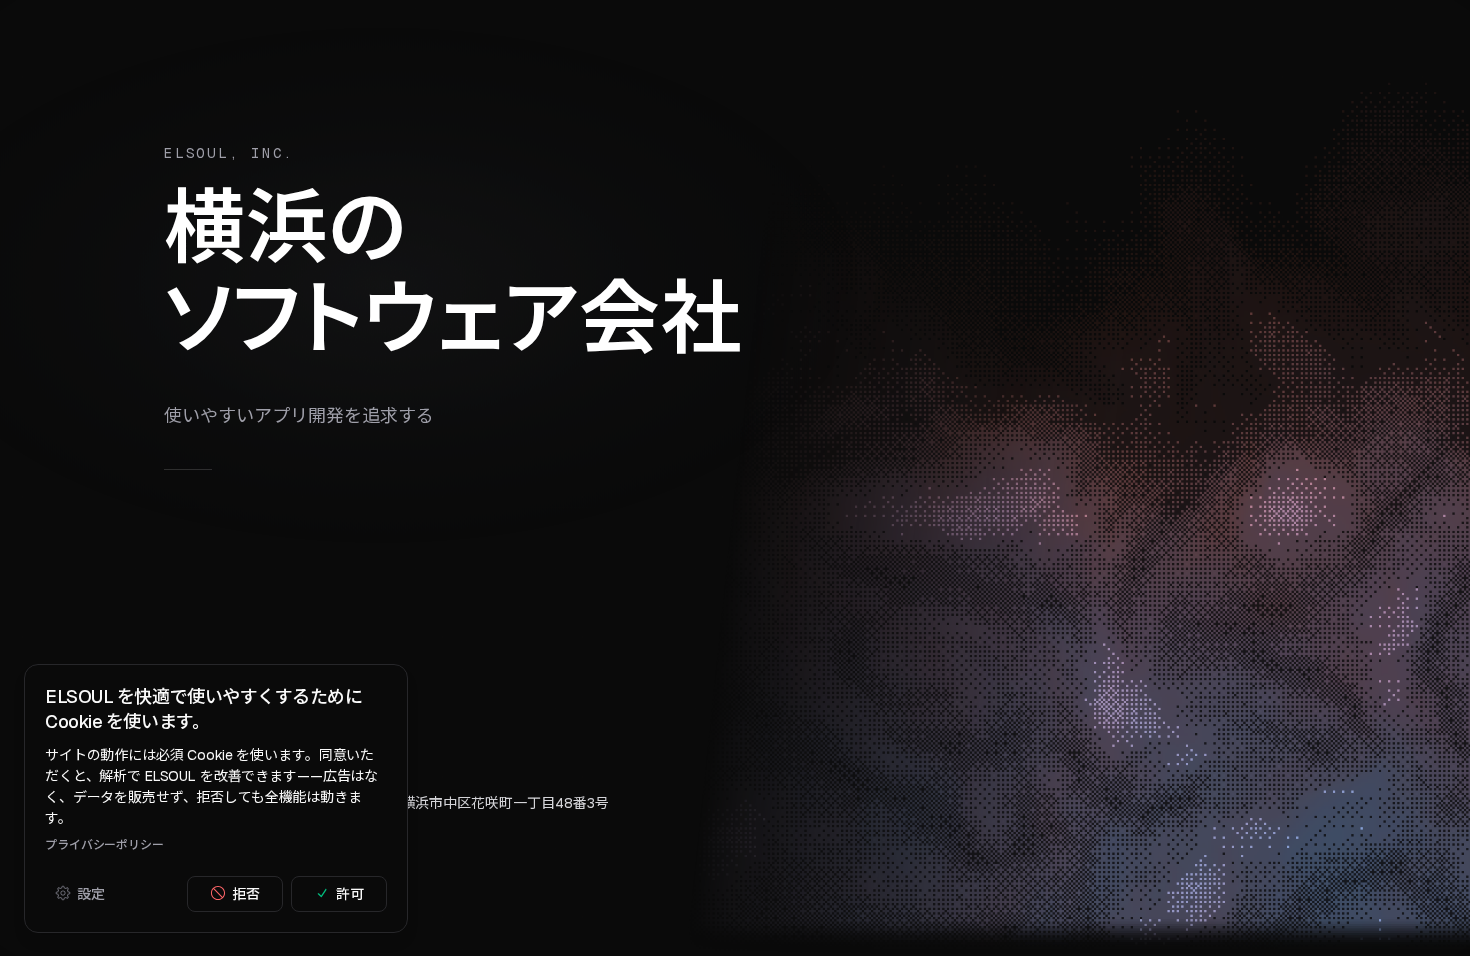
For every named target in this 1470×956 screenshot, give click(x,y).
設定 (91, 893)
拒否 (246, 893)
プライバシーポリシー (104, 844)
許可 (350, 893)
